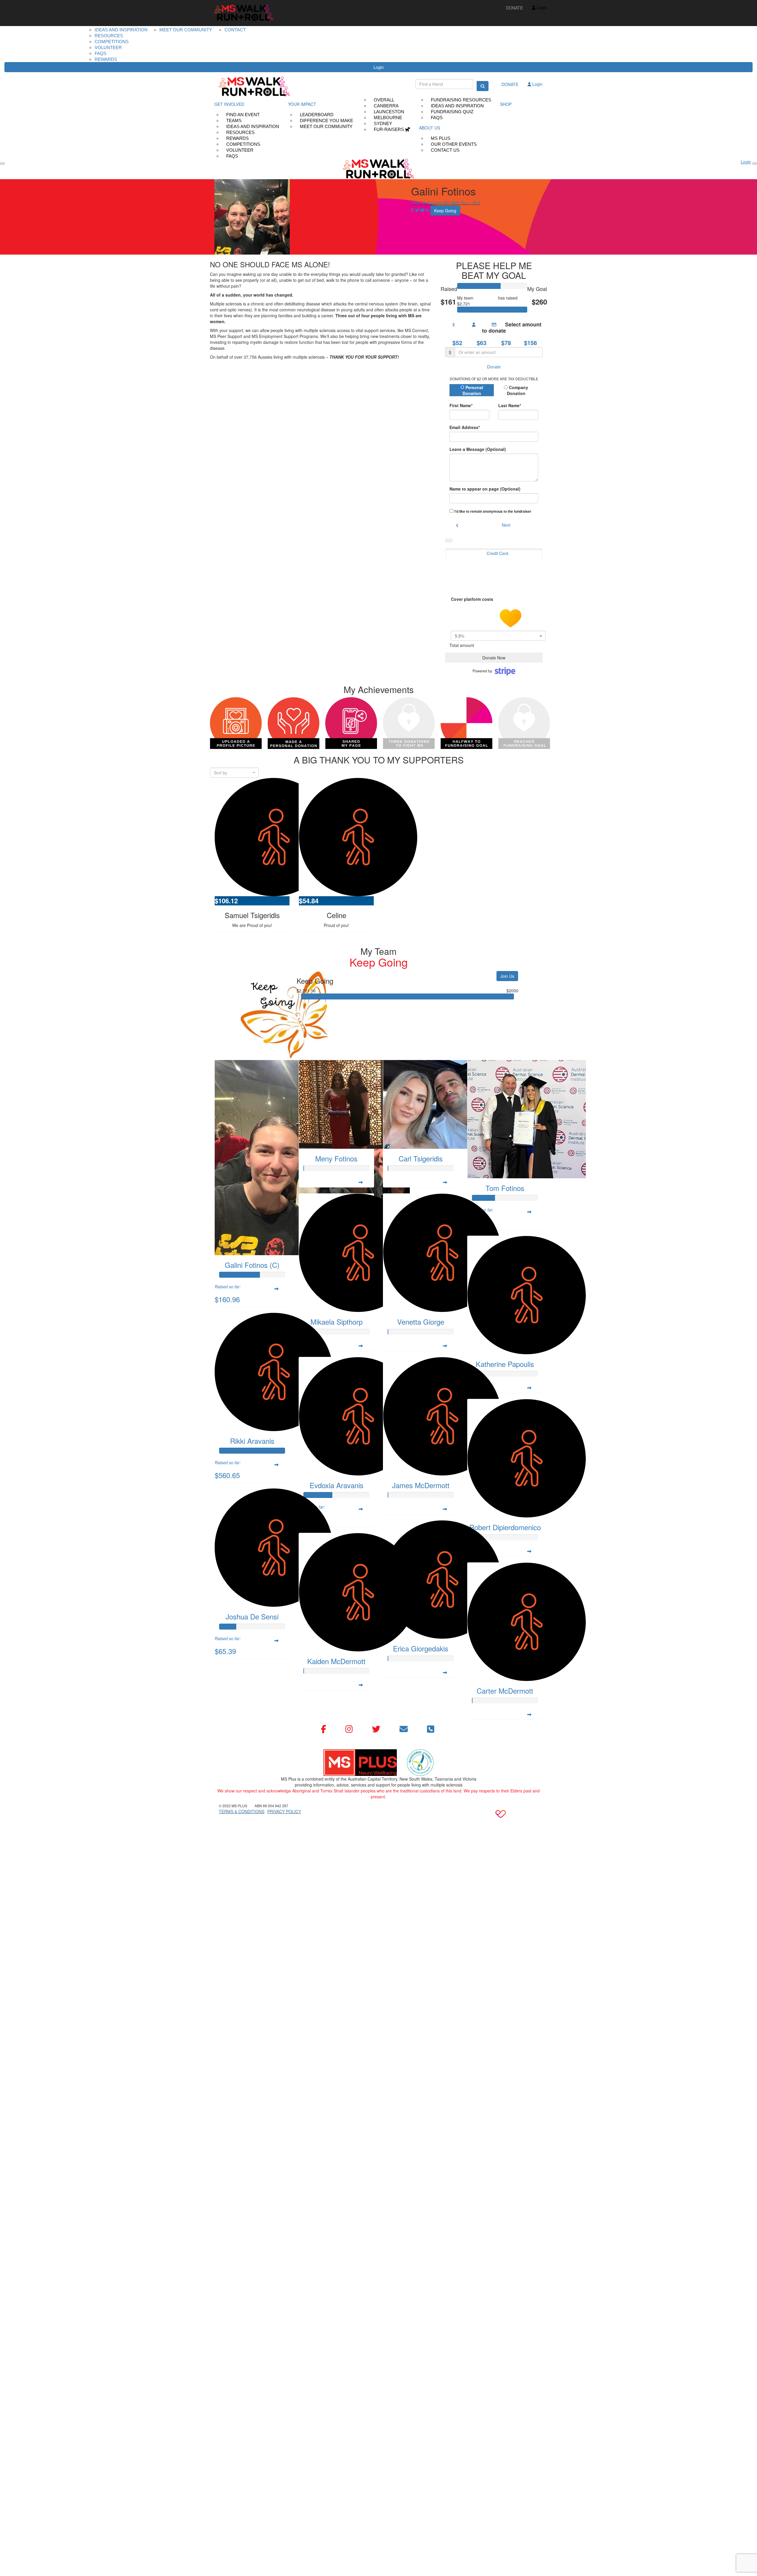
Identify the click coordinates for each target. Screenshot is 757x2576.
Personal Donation (473, 390)
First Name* (461, 405)
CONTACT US (445, 150)
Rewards (106, 59)
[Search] (483, 86)
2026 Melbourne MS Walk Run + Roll (445, 203)
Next (506, 525)
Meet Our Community (326, 126)
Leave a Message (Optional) (478, 449)
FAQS (101, 53)
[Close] (755, 164)
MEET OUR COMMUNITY (186, 30)
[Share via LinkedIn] (427, 210)
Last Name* (510, 405)
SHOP (506, 104)
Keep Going (486, 298)
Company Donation (518, 390)
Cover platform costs (473, 599)
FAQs (232, 156)
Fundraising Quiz (452, 112)
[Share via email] (422, 210)
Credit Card (498, 553)
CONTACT (235, 30)
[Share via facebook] (412, 210)
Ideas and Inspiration (121, 30)
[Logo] (244, 13)
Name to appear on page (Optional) (485, 489)
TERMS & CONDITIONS (242, 1811)
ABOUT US (430, 128)
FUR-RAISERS (389, 129)
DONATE (514, 8)
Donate (494, 367)
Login (379, 67)
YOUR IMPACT (302, 104)
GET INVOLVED (229, 104)
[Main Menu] (2, 164)
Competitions (112, 42)
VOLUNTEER (108, 47)
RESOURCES (109, 36)
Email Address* (465, 427)
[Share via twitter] (417, 210)
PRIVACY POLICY (284, 1811)
